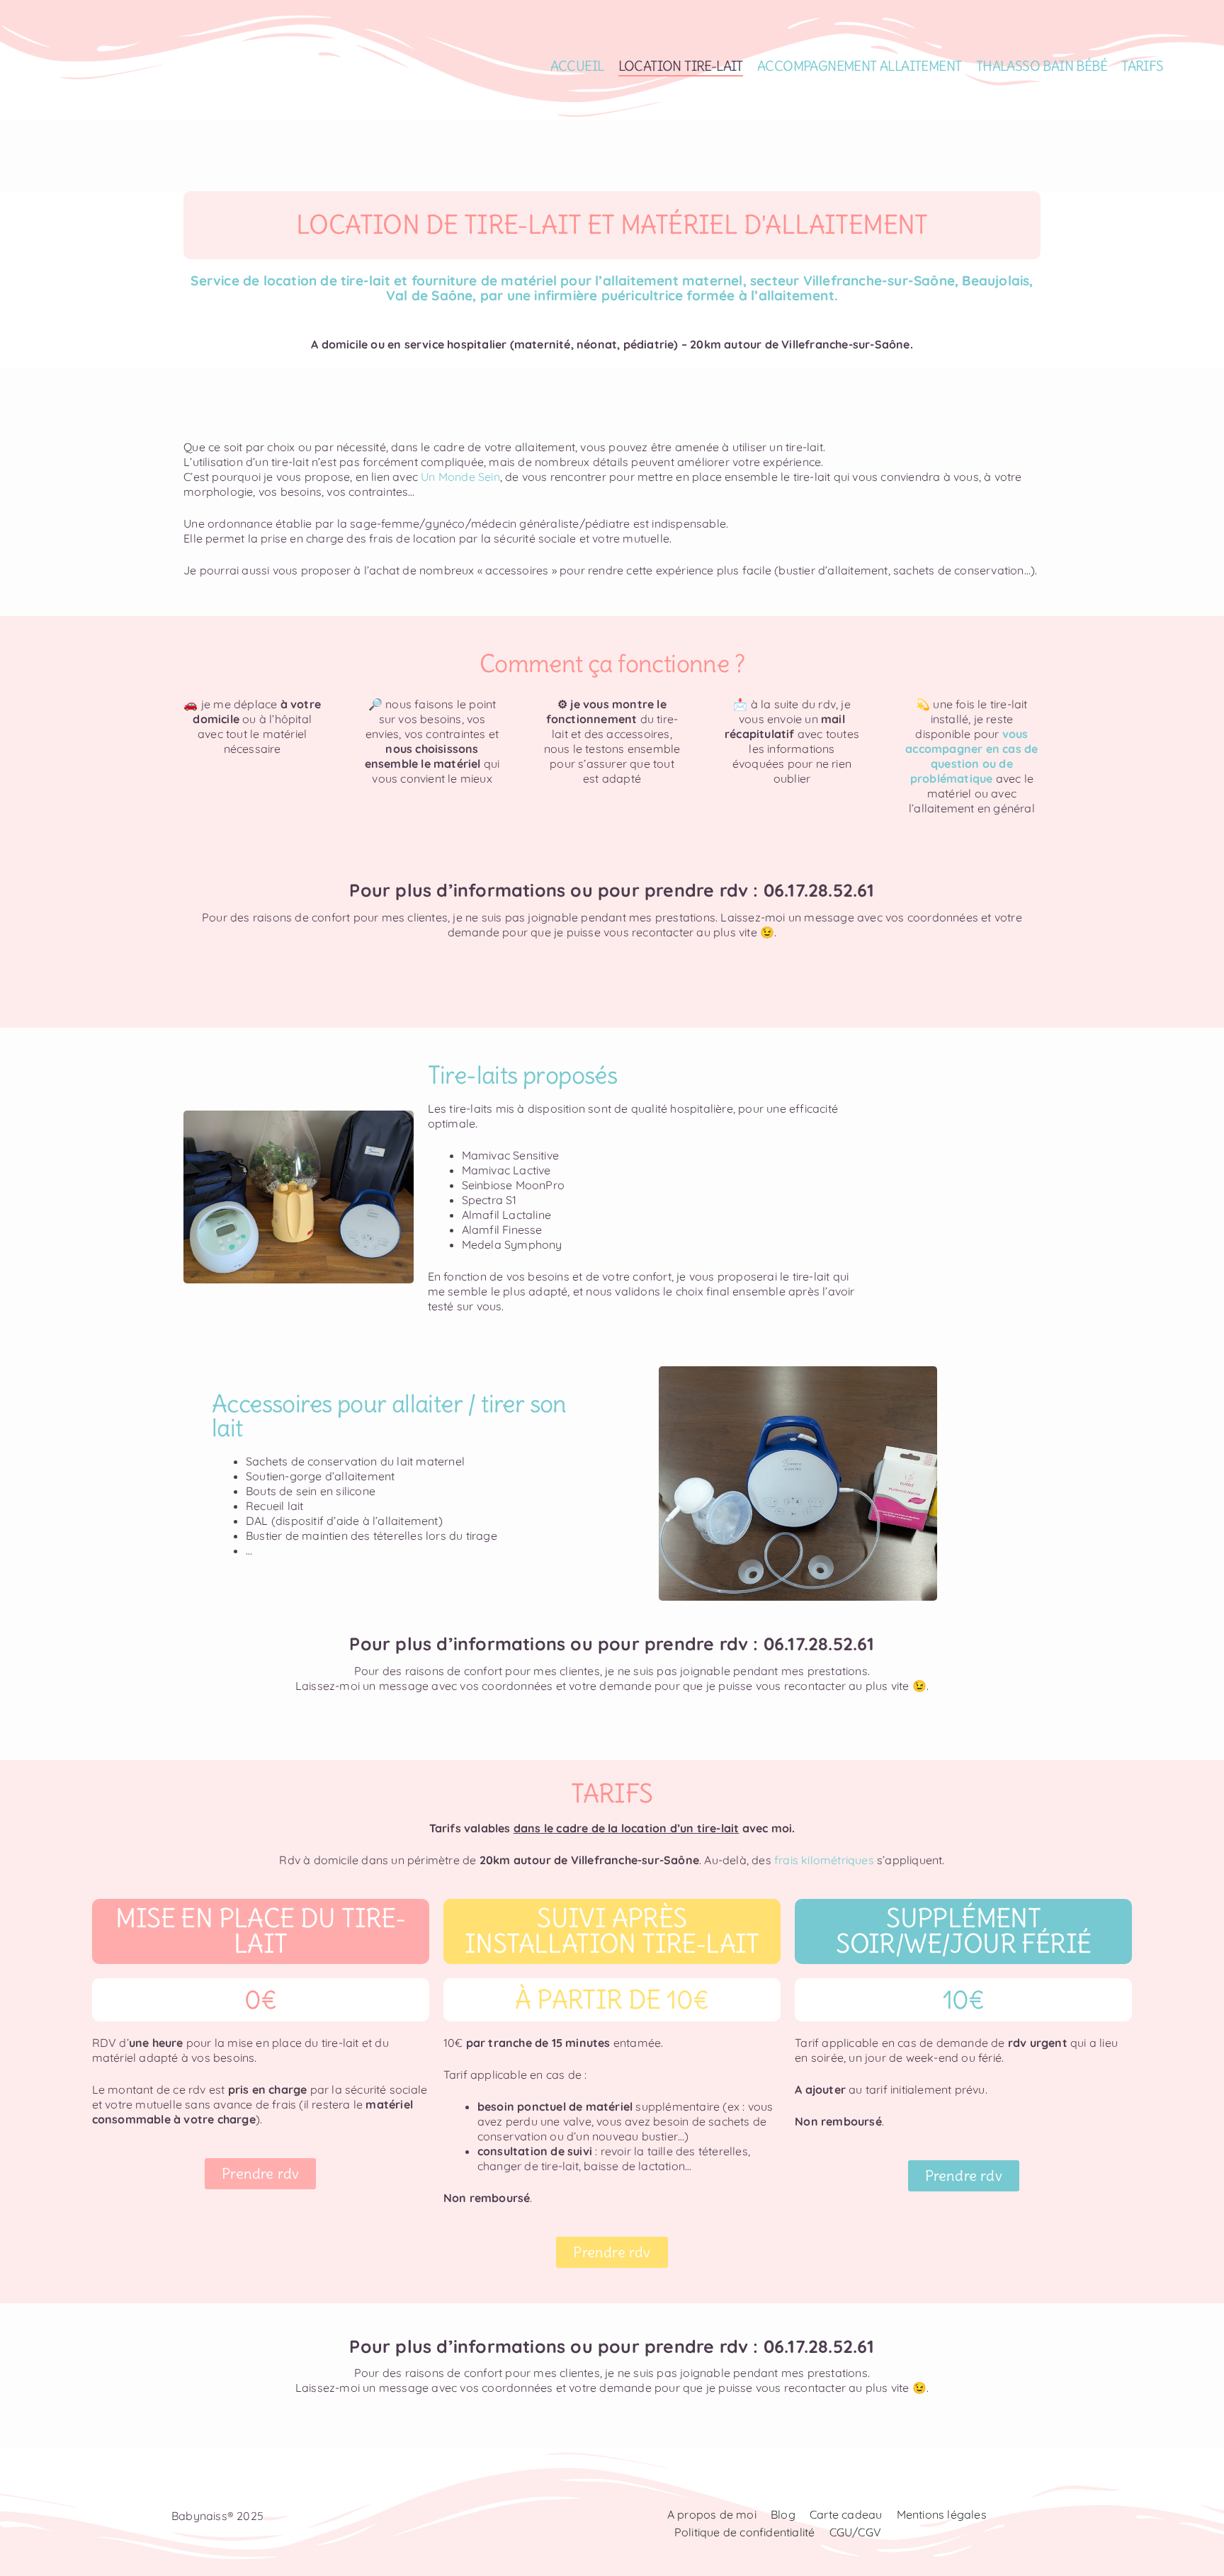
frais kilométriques (824, 1860)
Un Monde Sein (460, 477)
